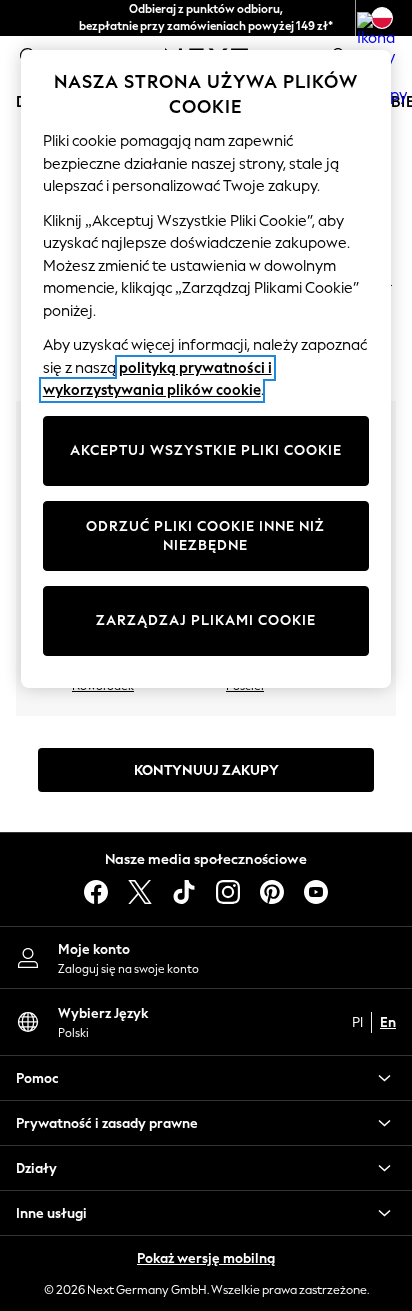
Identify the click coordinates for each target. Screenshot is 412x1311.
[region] (206, 369)
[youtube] (316, 892)
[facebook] (96, 892)
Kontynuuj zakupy (206, 770)
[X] (140, 892)
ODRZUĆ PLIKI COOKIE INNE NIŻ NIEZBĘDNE (205, 536)
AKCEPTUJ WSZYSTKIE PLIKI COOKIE (206, 450)
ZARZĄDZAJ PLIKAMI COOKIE (206, 620)
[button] (206, 1078)
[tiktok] (184, 892)
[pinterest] (272, 892)
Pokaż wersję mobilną (206, 1258)
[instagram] (228, 892)
